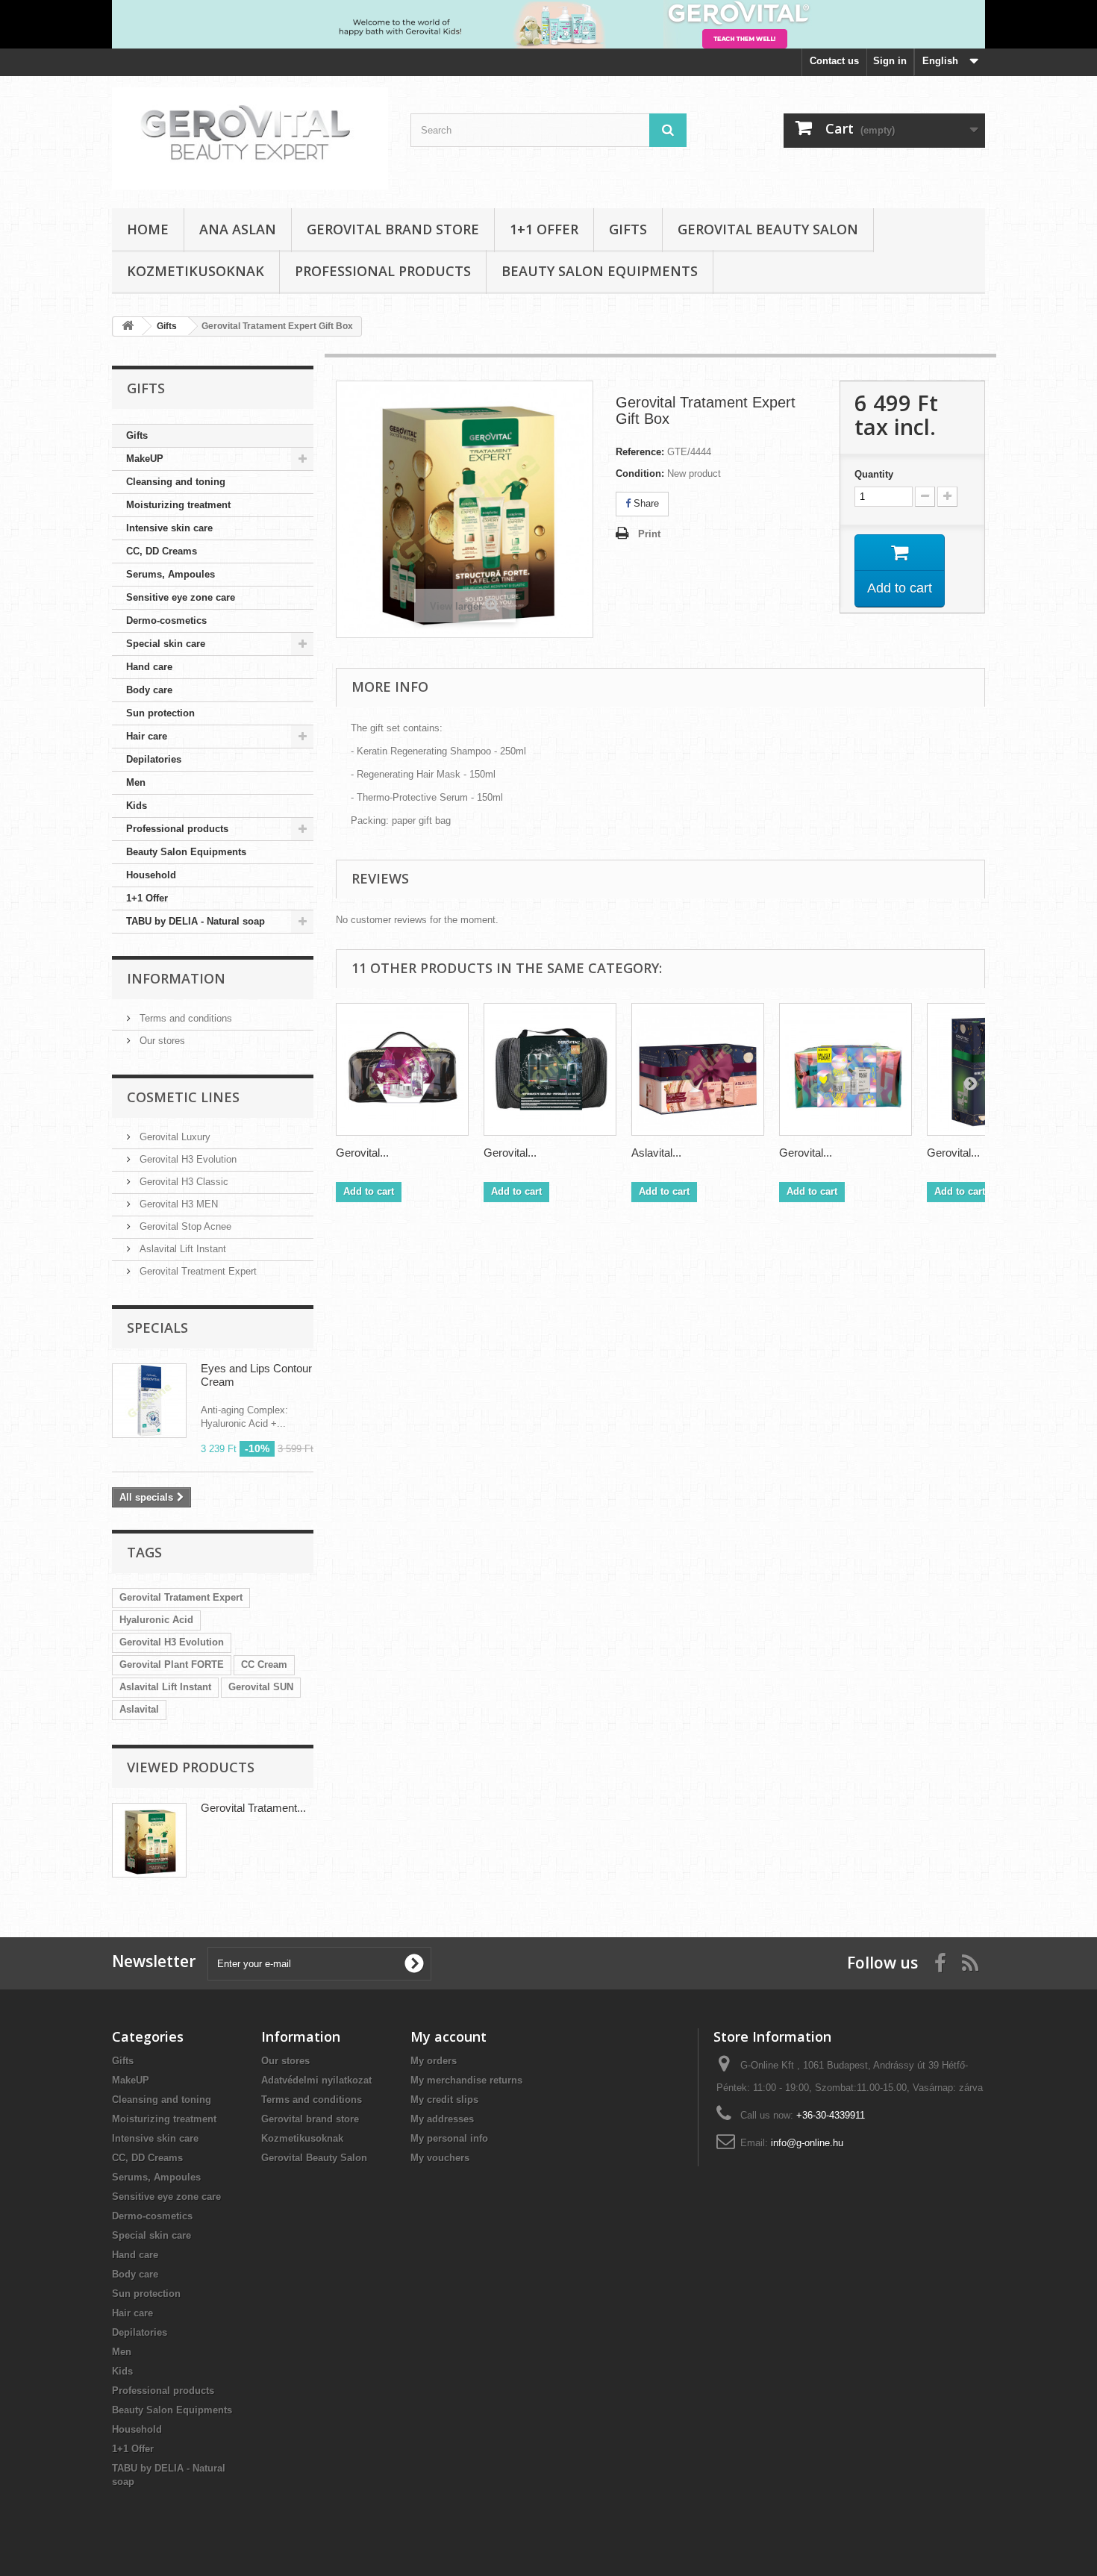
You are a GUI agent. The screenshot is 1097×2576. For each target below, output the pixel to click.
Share (645, 503)
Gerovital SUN (261, 1687)
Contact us (834, 61)
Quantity (874, 474)
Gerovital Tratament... (253, 1808)
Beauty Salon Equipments (600, 271)
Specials (157, 1328)
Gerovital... (362, 1153)
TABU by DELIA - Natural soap (196, 921)
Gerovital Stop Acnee (184, 1226)
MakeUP (145, 459)
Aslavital (139, 1709)
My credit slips (444, 2100)
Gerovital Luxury (174, 1137)
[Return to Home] (128, 326)
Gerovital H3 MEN (177, 1204)
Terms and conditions (184, 1018)
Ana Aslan (238, 229)
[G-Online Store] (250, 138)
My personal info (449, 2138)
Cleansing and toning (176, 482)
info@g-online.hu (807, 2143)
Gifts (628, 229)
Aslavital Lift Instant (181, 1249)
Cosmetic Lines (183, 1097)
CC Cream (264, 1664)
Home (148, 229)
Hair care (147, 736)
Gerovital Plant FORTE (172, 1664)
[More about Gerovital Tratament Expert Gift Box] (149, 1840)
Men (136, 782)
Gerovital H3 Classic (182, 1182)
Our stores (161, 1041)
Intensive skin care (169, 528)
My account (449, 2036)
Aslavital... (656, 1153)
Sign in (890, 61)
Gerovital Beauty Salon (768, 229)
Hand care (149, 667)
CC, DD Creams (162, 551)
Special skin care (166, 644)
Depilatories (154, 759)
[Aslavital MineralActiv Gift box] (698, 1069)
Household (151, 875)
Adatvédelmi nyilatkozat (316, 2080)
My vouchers (440, 2158)
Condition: (640, 473)
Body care (149, 690)
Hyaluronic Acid (156, 1620)
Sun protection (160, 713)
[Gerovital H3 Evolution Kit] (402, 1069)
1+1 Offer (544, 229)
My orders (434, 2061)
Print (649, 534)
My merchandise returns (466, 2080)
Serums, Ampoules (171, 574)
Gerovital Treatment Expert (197, 1271)
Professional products (383, 271)
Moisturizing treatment (178, 505)
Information (176, 978)
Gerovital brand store (393, 229)
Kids (137, 806)
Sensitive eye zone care (181, 597)
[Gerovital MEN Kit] (550, 1069)
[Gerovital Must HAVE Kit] (846, 1069)
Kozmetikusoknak (196, 271)
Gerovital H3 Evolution (187, 1159)
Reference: (640, 452)
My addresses (442, 2119)
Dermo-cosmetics (166, 620)
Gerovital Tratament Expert (181, 1597)
